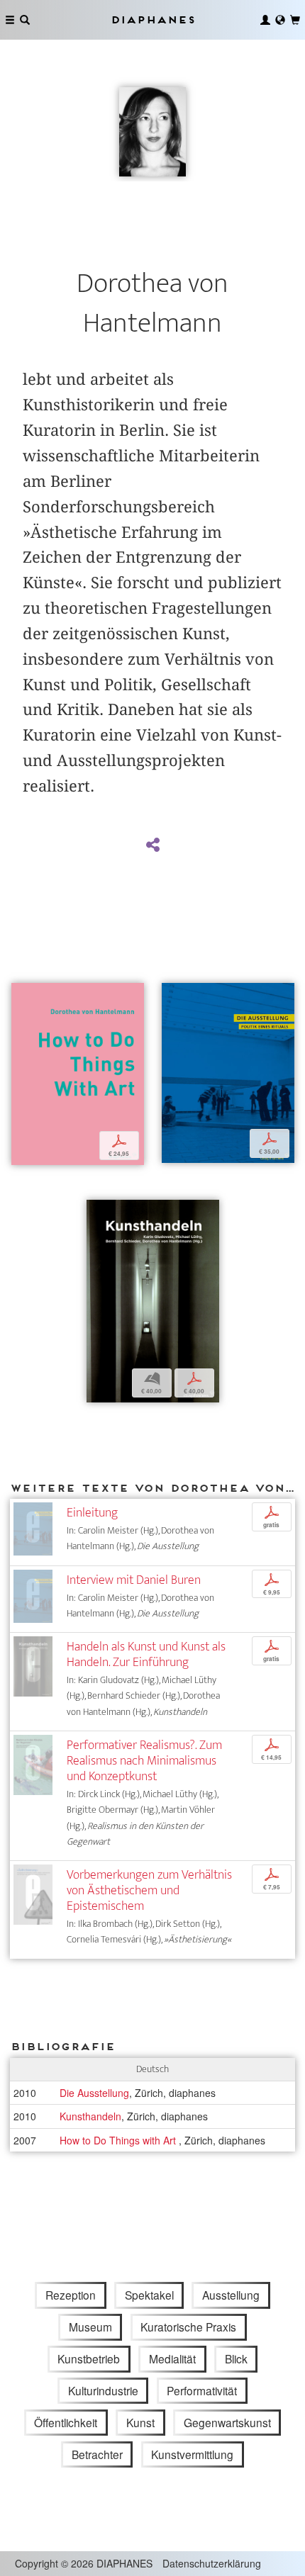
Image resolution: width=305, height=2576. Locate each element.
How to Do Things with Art (119, 2140)
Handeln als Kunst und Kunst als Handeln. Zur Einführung (146, 1654)
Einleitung (92, 1513)
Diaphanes (152, 19)
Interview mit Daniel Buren (134, 1580)
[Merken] (22, 995)
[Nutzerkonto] (265, 20)
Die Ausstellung (94, 2093)
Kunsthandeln (90, 2116)
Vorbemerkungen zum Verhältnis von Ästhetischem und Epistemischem (149, 1890)
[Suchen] (25, 20)
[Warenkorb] (295, 20)
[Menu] (10, 20)
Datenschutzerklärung (212, 2563)
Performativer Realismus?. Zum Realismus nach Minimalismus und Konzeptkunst (144, 1761)
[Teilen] (152, 845)
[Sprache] (280, 20)
